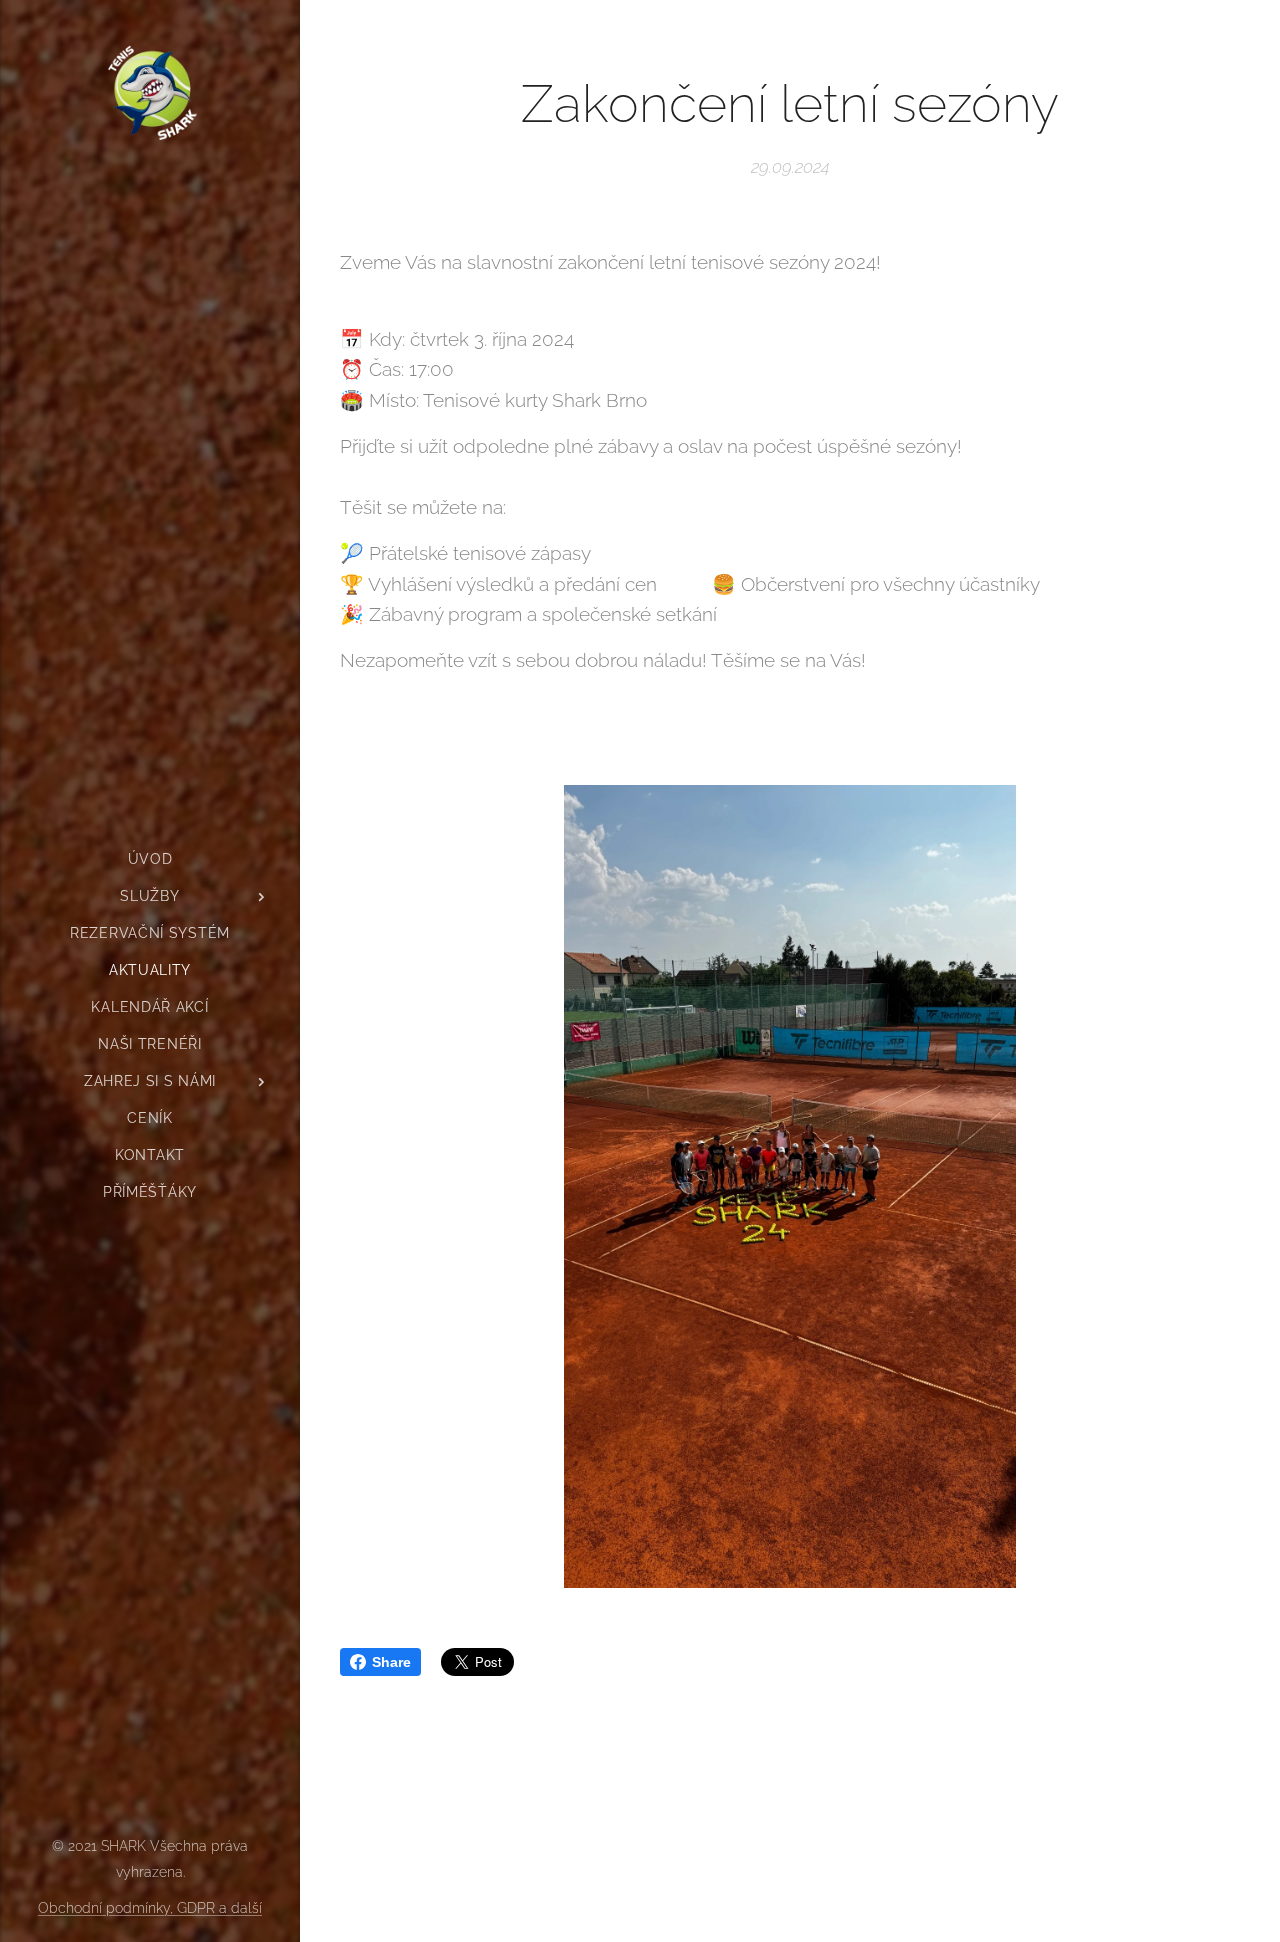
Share (391, 1662)
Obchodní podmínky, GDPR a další (150, 1908)
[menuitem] (150, 859)
